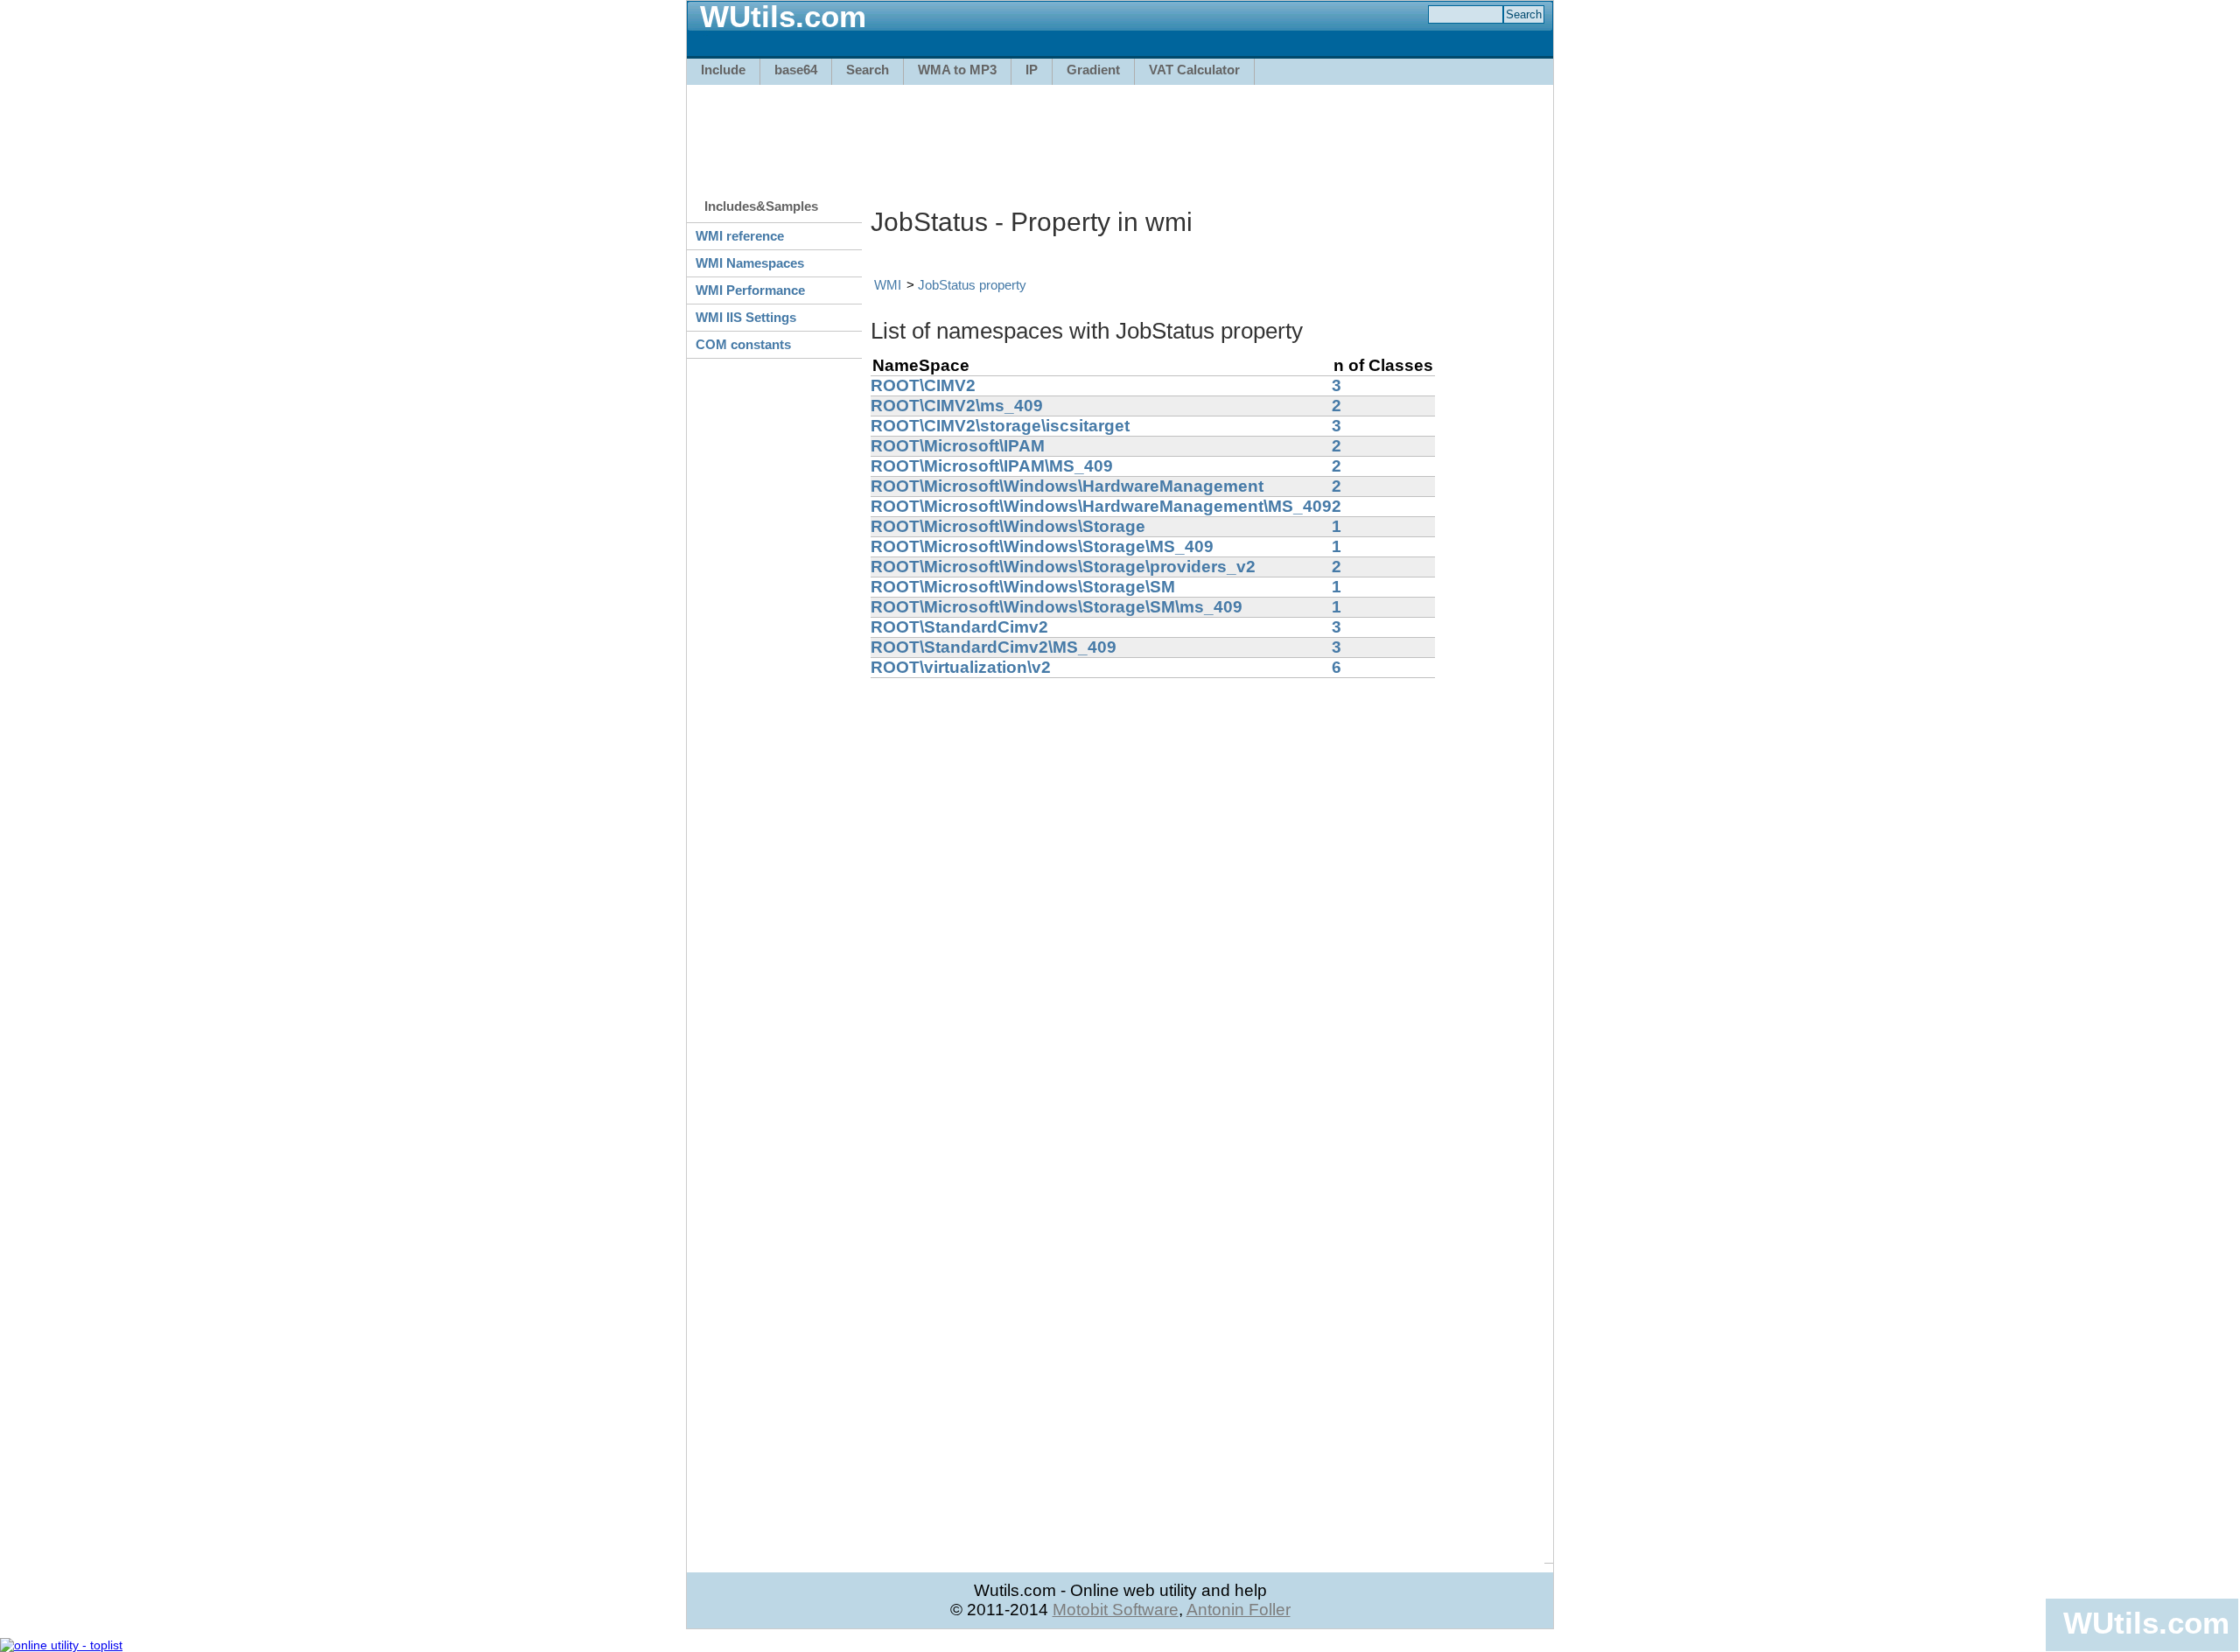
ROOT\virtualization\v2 (961, 667)
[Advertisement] (1120, 133)
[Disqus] (1207, 897)
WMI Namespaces (750, 263)
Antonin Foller (1239, 1610)
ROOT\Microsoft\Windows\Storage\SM (1023, 587)
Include (723, 70)
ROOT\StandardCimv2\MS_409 (994, 647)
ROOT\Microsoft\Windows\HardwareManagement (1067, 486)
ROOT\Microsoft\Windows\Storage (1008, 526)
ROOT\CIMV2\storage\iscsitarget (1000, 426)
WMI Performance (750, 290)
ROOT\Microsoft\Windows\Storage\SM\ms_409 (1057, 607)
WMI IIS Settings (746, 317)
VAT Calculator (1194, 70)
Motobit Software (1116, 1610)
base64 (796, 70)
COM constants (743, 344)
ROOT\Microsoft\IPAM (958, 446)
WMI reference (740, 236)
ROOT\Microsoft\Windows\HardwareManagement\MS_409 (1101, 506)
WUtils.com (2146, 1623)
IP (1032, 70)
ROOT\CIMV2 (923, 385)
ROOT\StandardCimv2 (959, 627)
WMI (888, 285)
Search (868, 70)
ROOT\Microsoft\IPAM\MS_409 (992, 466)
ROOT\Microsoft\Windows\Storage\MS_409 (1042, 546)
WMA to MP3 (957, 70)
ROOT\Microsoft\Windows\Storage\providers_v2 (1063, 567)
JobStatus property (972, 285)
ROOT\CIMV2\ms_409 (957, 406)
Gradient (1093, 70)
